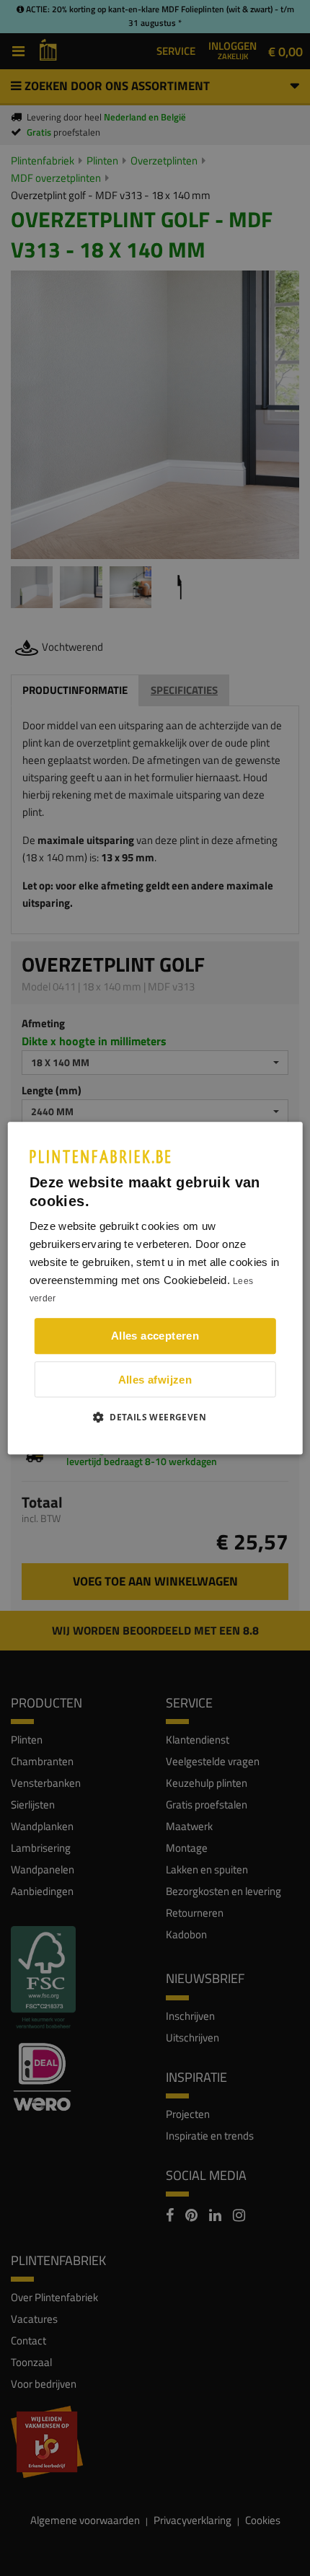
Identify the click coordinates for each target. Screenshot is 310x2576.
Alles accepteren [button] (155, 1336)
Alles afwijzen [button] (155, 1380)
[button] (155, 1417)
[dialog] (155, 1288)
